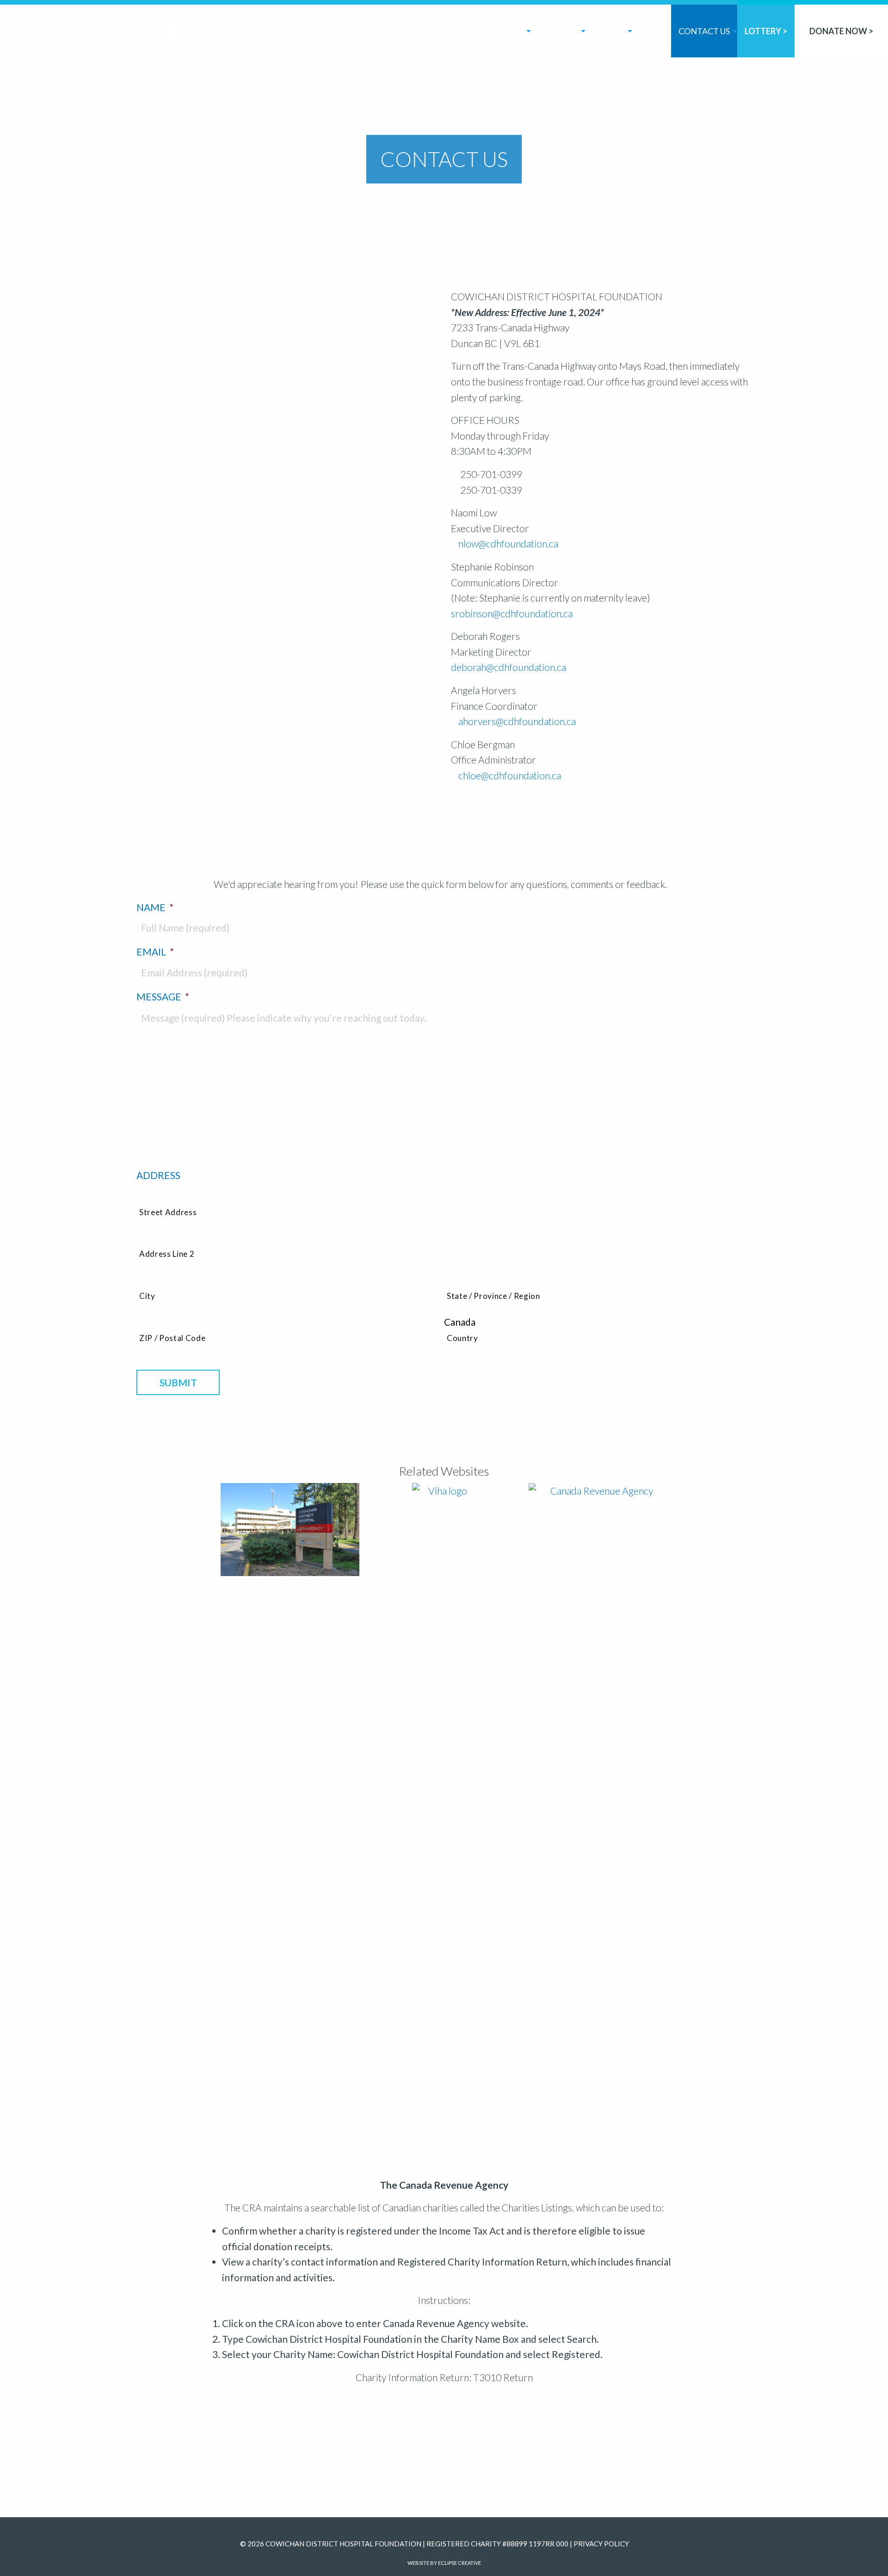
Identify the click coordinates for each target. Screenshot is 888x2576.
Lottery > (766, 31)
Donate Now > (841, 31)
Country (462, 1338)
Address (158, 1175)
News (652, 31)
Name (155, 907)
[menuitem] (484, 29)
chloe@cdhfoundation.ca (510, 775)
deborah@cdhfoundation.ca (509, 667)
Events (609, 31)
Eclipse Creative (459, 2563)
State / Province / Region (493, 1296)
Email (155, 952)
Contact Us (704, 31)
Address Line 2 (167, 1254)
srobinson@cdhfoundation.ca (512, 613)
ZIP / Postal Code (172, 1338)
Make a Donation (484, 31)
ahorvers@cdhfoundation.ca (517, 721)
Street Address (168, 1212)
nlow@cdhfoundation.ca (508, 543)
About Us (558, 31)
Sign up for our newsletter (682, 2489)
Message (163, 996)
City (147, 1296)
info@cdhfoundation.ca (678, 2468)
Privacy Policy (601, 2544)
